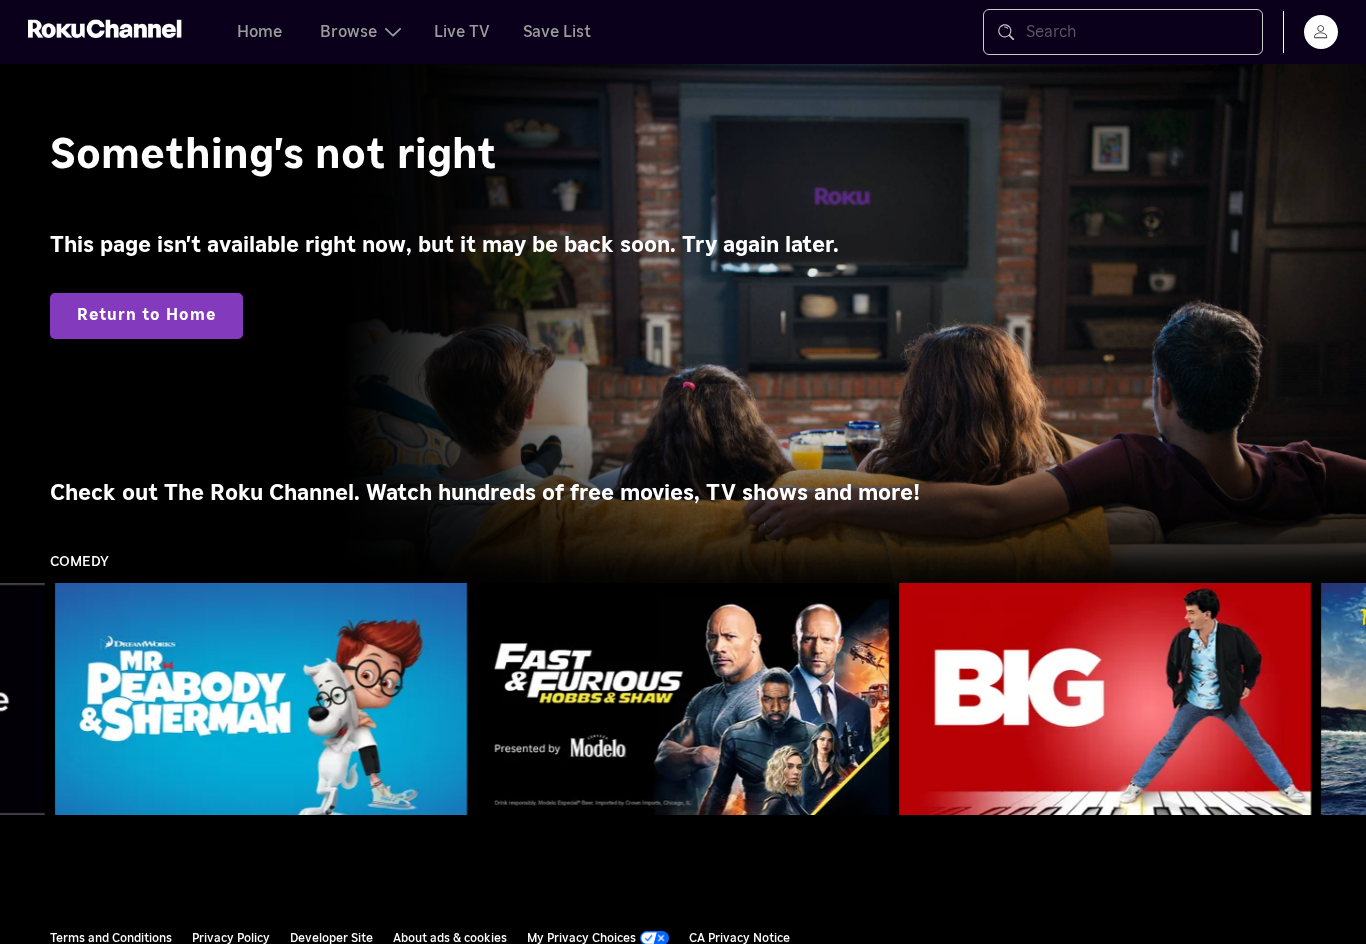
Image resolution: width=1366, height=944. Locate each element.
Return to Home (146, 315)
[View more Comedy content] (1341, 699)
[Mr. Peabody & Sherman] (261, 699)
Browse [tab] (348, 32)
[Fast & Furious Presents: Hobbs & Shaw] (683, 699)
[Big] (1105, 699)
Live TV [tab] (462, 32)
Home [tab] (259, 32)
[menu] (1321, 32)
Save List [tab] (557, 32)
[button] (265, 699)
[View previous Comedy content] (25, 699)
